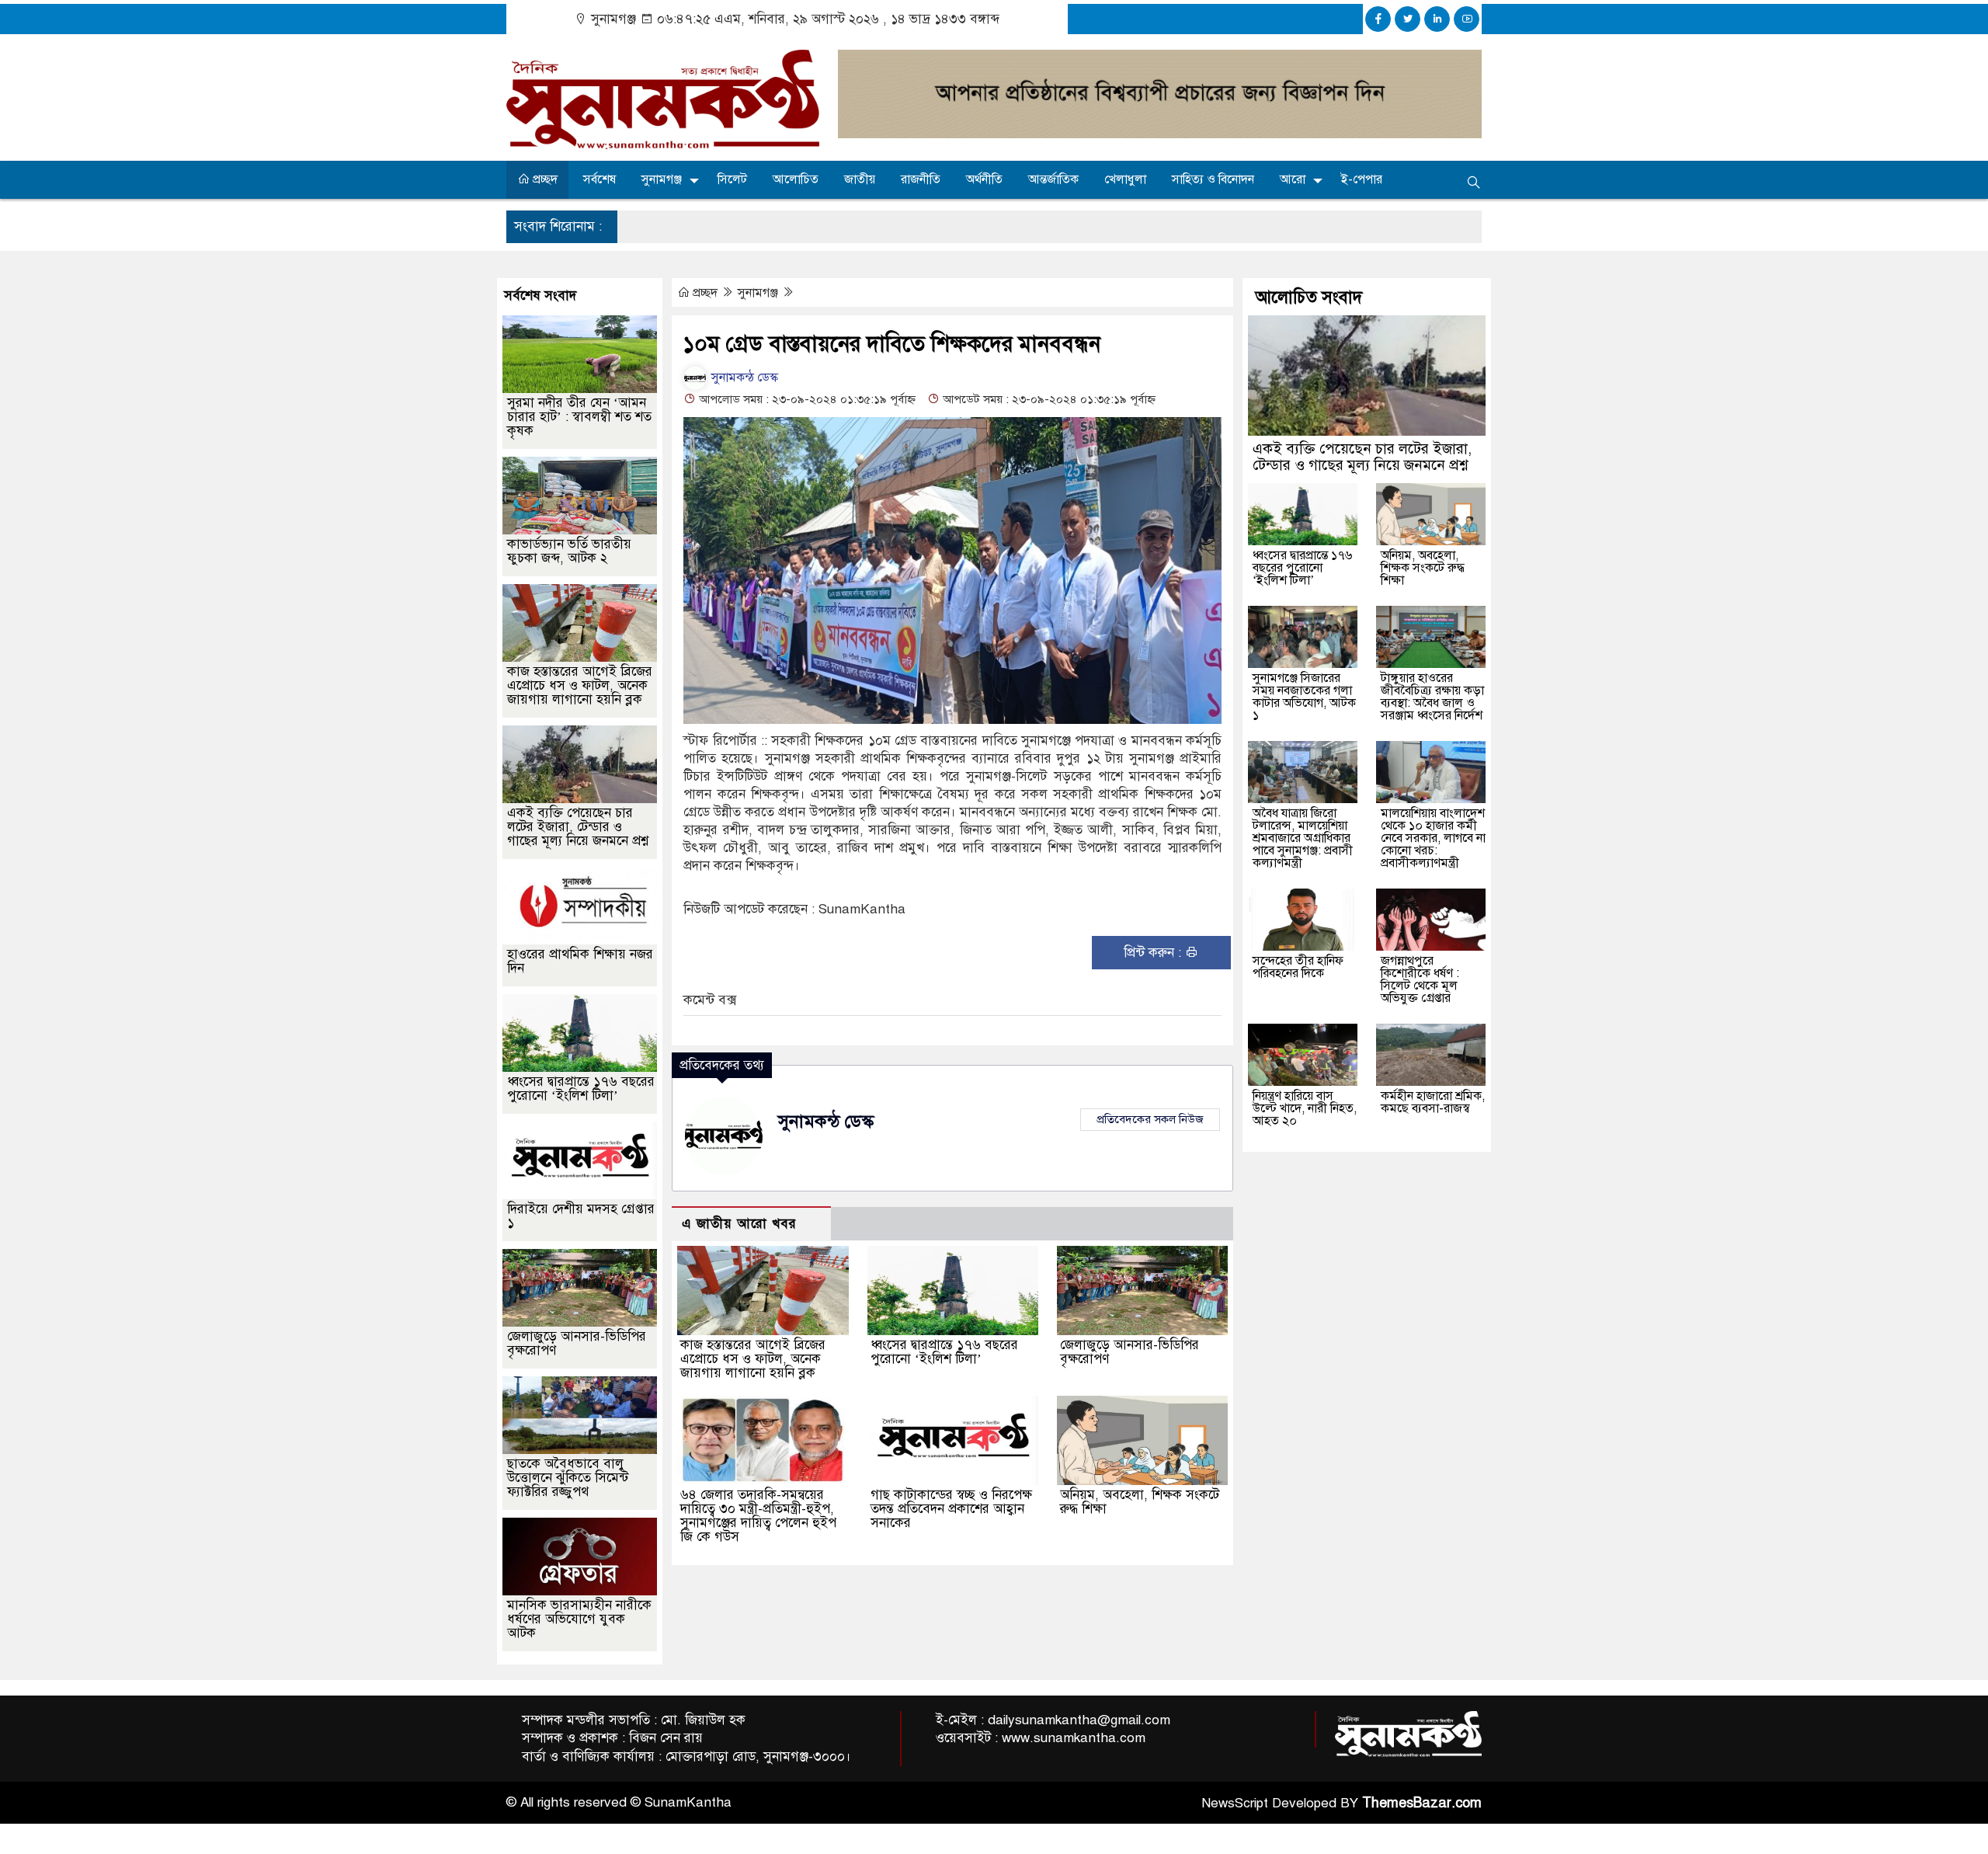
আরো (1293, 179)
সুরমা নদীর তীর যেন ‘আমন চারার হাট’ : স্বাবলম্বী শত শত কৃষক (579, 417)
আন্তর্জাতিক (1053, 179)
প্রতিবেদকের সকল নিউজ (1150, 1119)
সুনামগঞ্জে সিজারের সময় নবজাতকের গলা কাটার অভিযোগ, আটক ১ (1304, 697)
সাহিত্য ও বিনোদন (1213, 179)
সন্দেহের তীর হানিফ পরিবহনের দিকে (1298, 967)
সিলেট (732, 179)
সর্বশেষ (600, 179)
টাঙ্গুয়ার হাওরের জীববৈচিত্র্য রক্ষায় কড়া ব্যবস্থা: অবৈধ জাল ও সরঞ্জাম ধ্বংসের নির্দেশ (1432, 697)
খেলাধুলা (1125, 179)
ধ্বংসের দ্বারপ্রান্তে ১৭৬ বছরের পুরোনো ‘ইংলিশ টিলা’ (944, 1352)
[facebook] (1378, 19)
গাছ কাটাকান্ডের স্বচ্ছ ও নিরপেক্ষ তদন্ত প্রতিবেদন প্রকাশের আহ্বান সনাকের (951, 1509)
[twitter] (1408, 19)
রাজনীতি (921, 179)
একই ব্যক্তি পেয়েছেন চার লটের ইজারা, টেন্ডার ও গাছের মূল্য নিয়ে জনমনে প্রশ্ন (578, 827)
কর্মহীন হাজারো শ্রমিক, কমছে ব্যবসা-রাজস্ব (1433, 1102)
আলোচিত (796, 179)
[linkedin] (1437, 19)
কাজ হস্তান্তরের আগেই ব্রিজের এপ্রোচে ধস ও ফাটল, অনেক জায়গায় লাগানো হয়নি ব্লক (753, 1359)
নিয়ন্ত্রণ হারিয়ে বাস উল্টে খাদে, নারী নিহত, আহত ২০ (1305, 1108)
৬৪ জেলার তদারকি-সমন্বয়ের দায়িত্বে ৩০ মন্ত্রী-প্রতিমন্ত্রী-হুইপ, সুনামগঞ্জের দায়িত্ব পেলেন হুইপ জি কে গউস (758, 1516)
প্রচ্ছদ (544, 179)
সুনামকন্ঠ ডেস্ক (743, 377)
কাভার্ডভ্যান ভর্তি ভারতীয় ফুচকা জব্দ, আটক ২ (569, 551)
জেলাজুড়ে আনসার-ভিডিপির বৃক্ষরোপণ (1130, 1352)
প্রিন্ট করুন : (1154, 953)
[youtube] (1467, 19)
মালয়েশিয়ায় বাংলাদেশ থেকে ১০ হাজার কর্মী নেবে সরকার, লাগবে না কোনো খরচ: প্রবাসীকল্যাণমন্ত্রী (1433, 838)
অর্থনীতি (984, 179)
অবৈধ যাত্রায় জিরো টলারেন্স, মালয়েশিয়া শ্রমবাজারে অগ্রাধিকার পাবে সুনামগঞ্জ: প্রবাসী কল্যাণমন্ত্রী (1303, 838)
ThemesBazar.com (1422, 1803)
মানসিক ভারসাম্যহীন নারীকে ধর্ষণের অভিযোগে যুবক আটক (579, 1619)
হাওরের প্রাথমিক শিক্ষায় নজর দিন (580, 961)
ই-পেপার (1362, 179)
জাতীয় (860, 179)
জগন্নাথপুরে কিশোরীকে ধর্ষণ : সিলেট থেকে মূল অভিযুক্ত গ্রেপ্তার (1420, 979)
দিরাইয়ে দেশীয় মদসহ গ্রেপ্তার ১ (581, 1216)
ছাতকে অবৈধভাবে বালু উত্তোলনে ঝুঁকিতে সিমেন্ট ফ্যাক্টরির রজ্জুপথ (568, 1478)
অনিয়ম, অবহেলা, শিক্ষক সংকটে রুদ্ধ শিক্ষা (1140, 1502)
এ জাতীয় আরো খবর (739, 1224)
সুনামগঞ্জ (662, 179)
